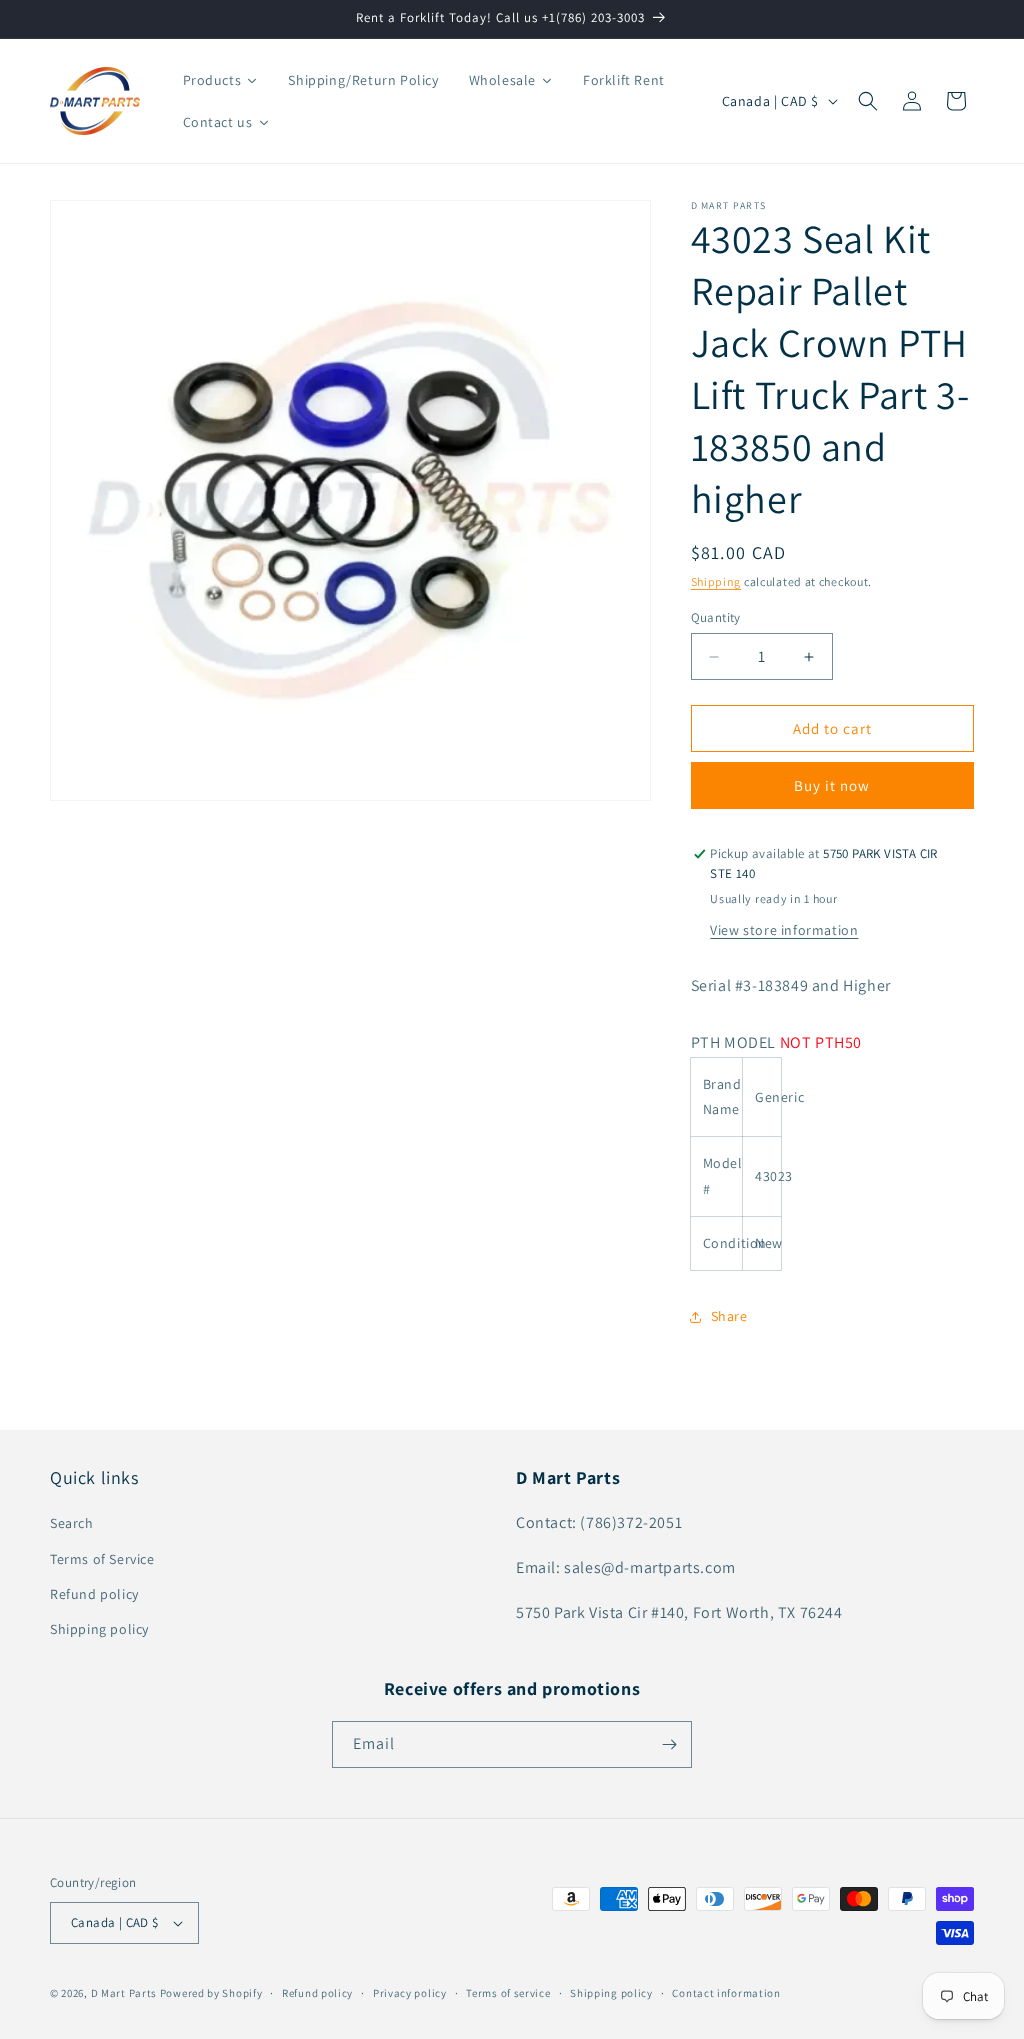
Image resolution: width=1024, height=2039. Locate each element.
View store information (784, 930)
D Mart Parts (124, 1993)
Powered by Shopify (211, 1993)
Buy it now (832, 785)
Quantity (716, 617)
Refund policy (94, 1594)
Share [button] (729, 1316)
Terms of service (508, 1993)
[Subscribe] (669, 1744)
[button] (868, 101)
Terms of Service (102, 1559)
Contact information (726, 1993)
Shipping (716, 581)
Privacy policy (410, 1993)
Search (72, 1523)
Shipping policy (99, 1629)
